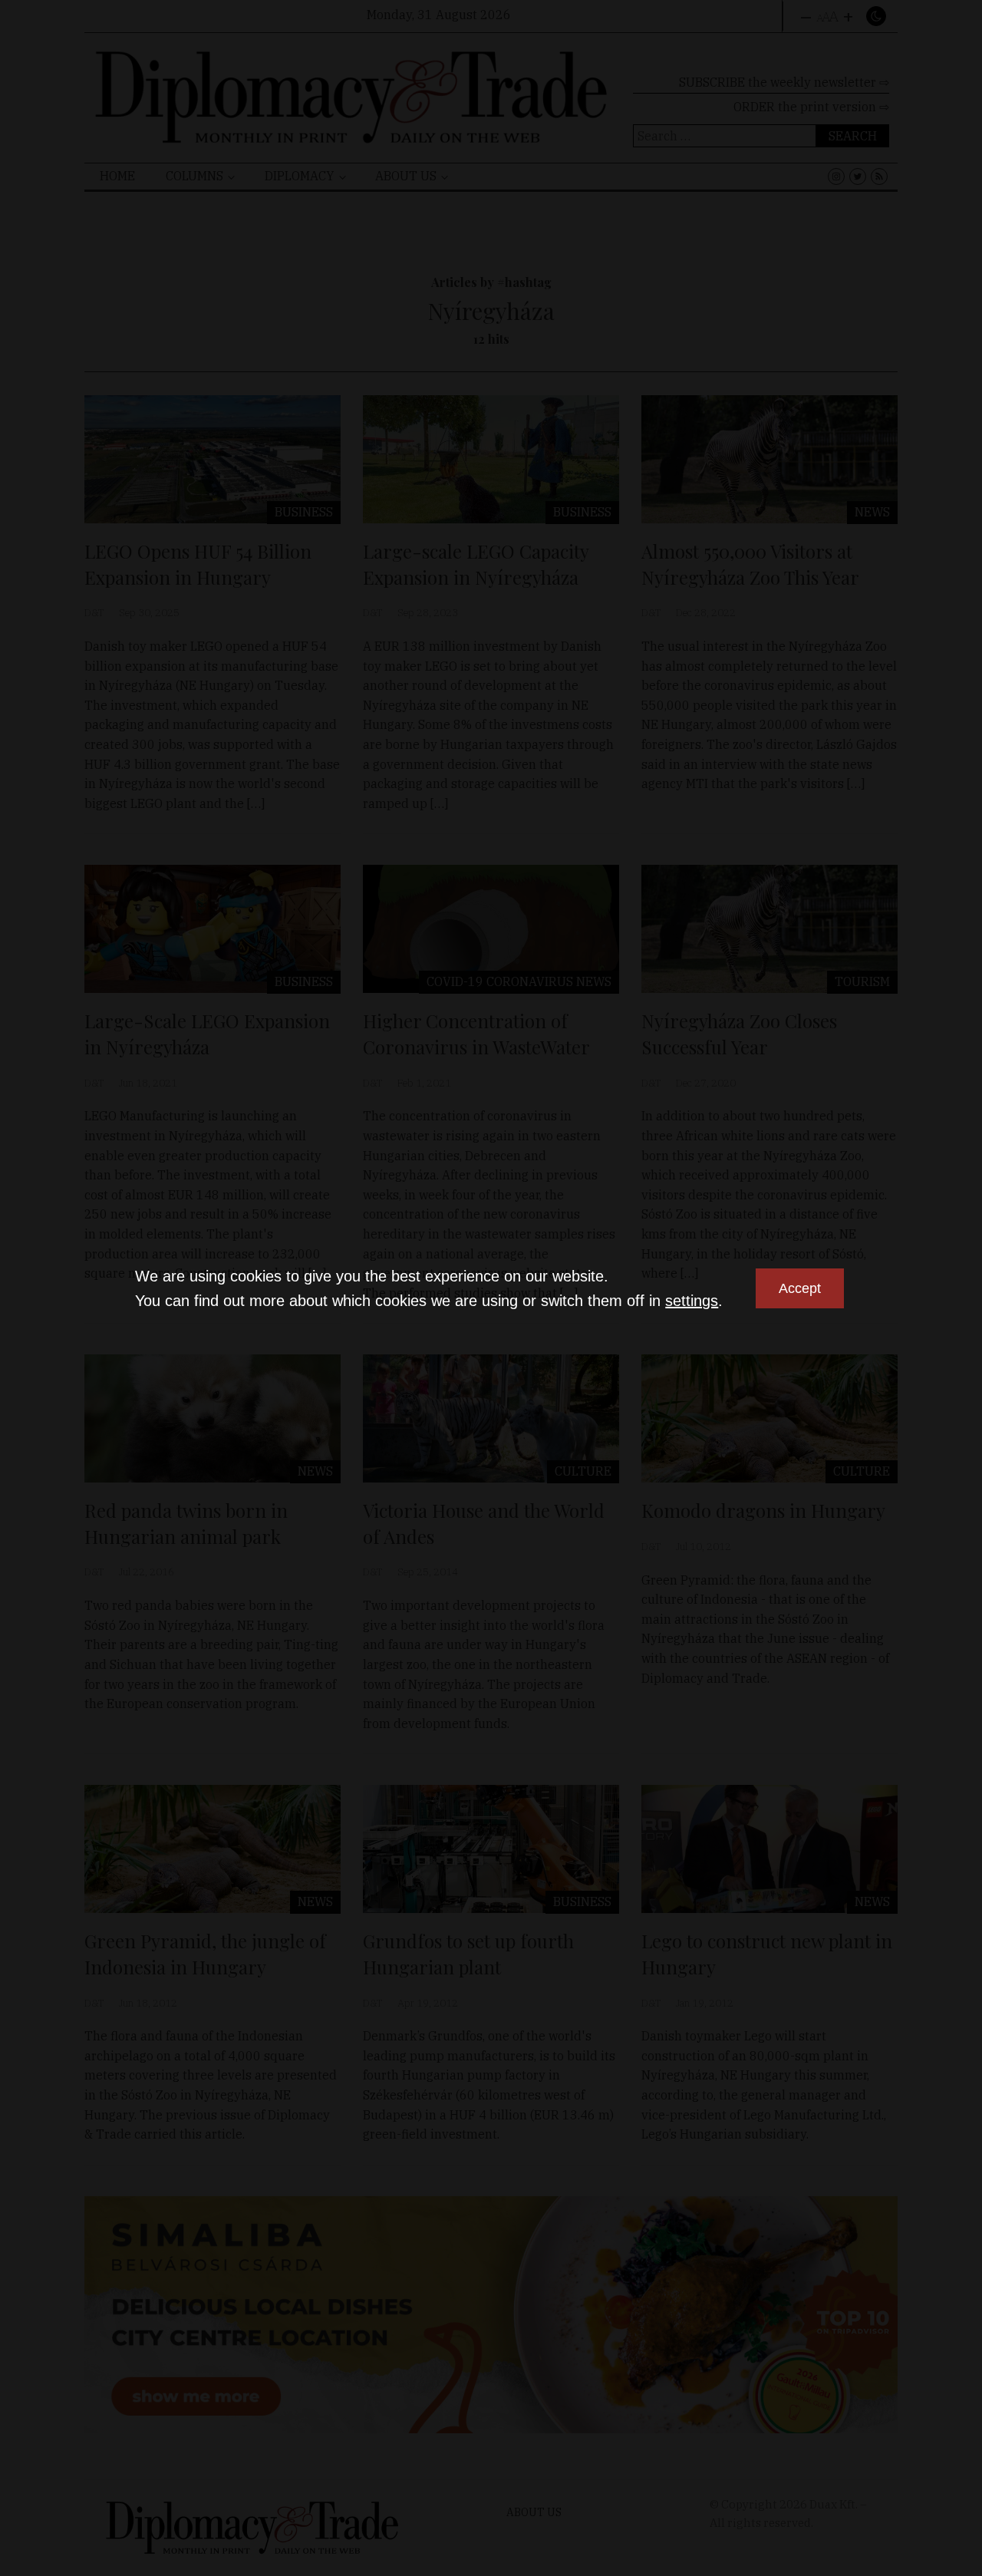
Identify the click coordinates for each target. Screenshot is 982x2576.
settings (692, 1301)
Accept (800, 1288)
